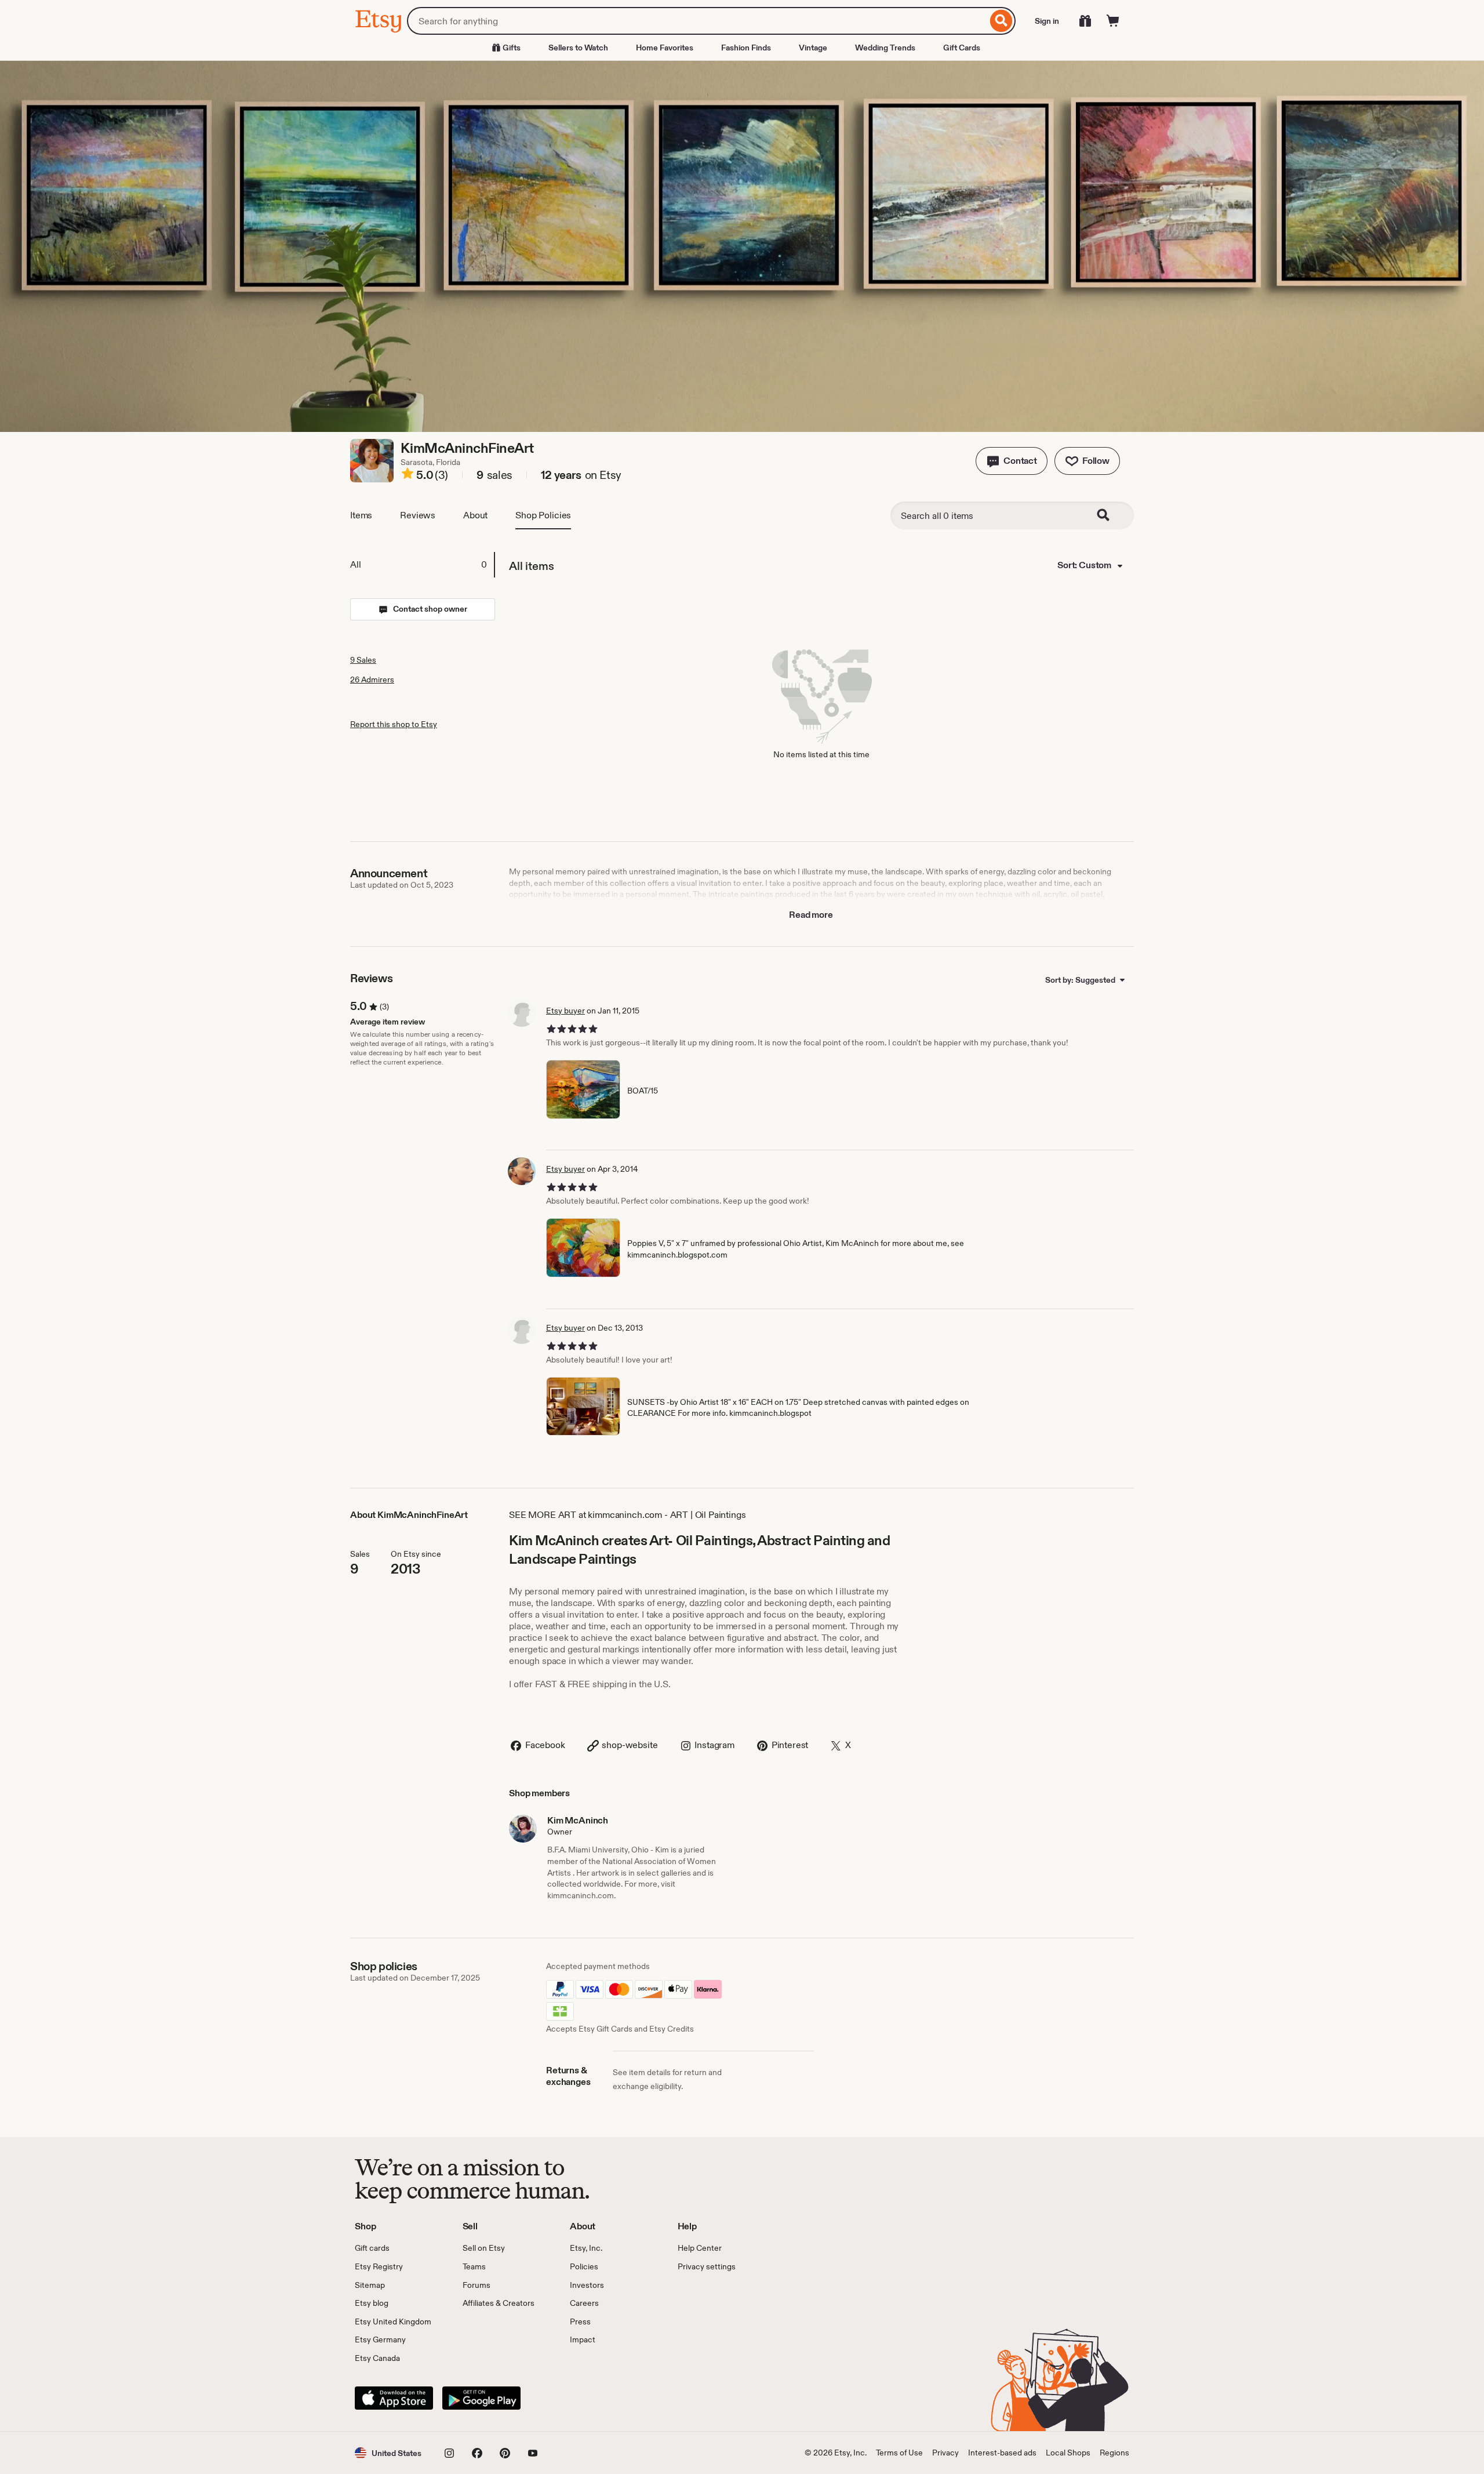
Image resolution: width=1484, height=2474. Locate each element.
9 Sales (363, 660)
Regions (1114, 2453)
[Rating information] (408, 475)
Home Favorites (665, 48)
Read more (811, 915)
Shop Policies (543, 515)
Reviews (418, 515)
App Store (394, 2398)
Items (361, 515)
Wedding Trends (885, 48)
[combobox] (697, 21)
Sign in (1047, 21)
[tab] (422, 565)
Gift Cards (962, 48)
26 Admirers (372, 680)
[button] (1012, 461)
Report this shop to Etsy (394, 724)
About (475, 515)
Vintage (813, 48)
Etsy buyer (565, 1011)
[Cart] (1113, 21)
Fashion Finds (746, 48)
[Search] (1001, 21)
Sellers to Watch (578, 48)
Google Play (481, 2398)
